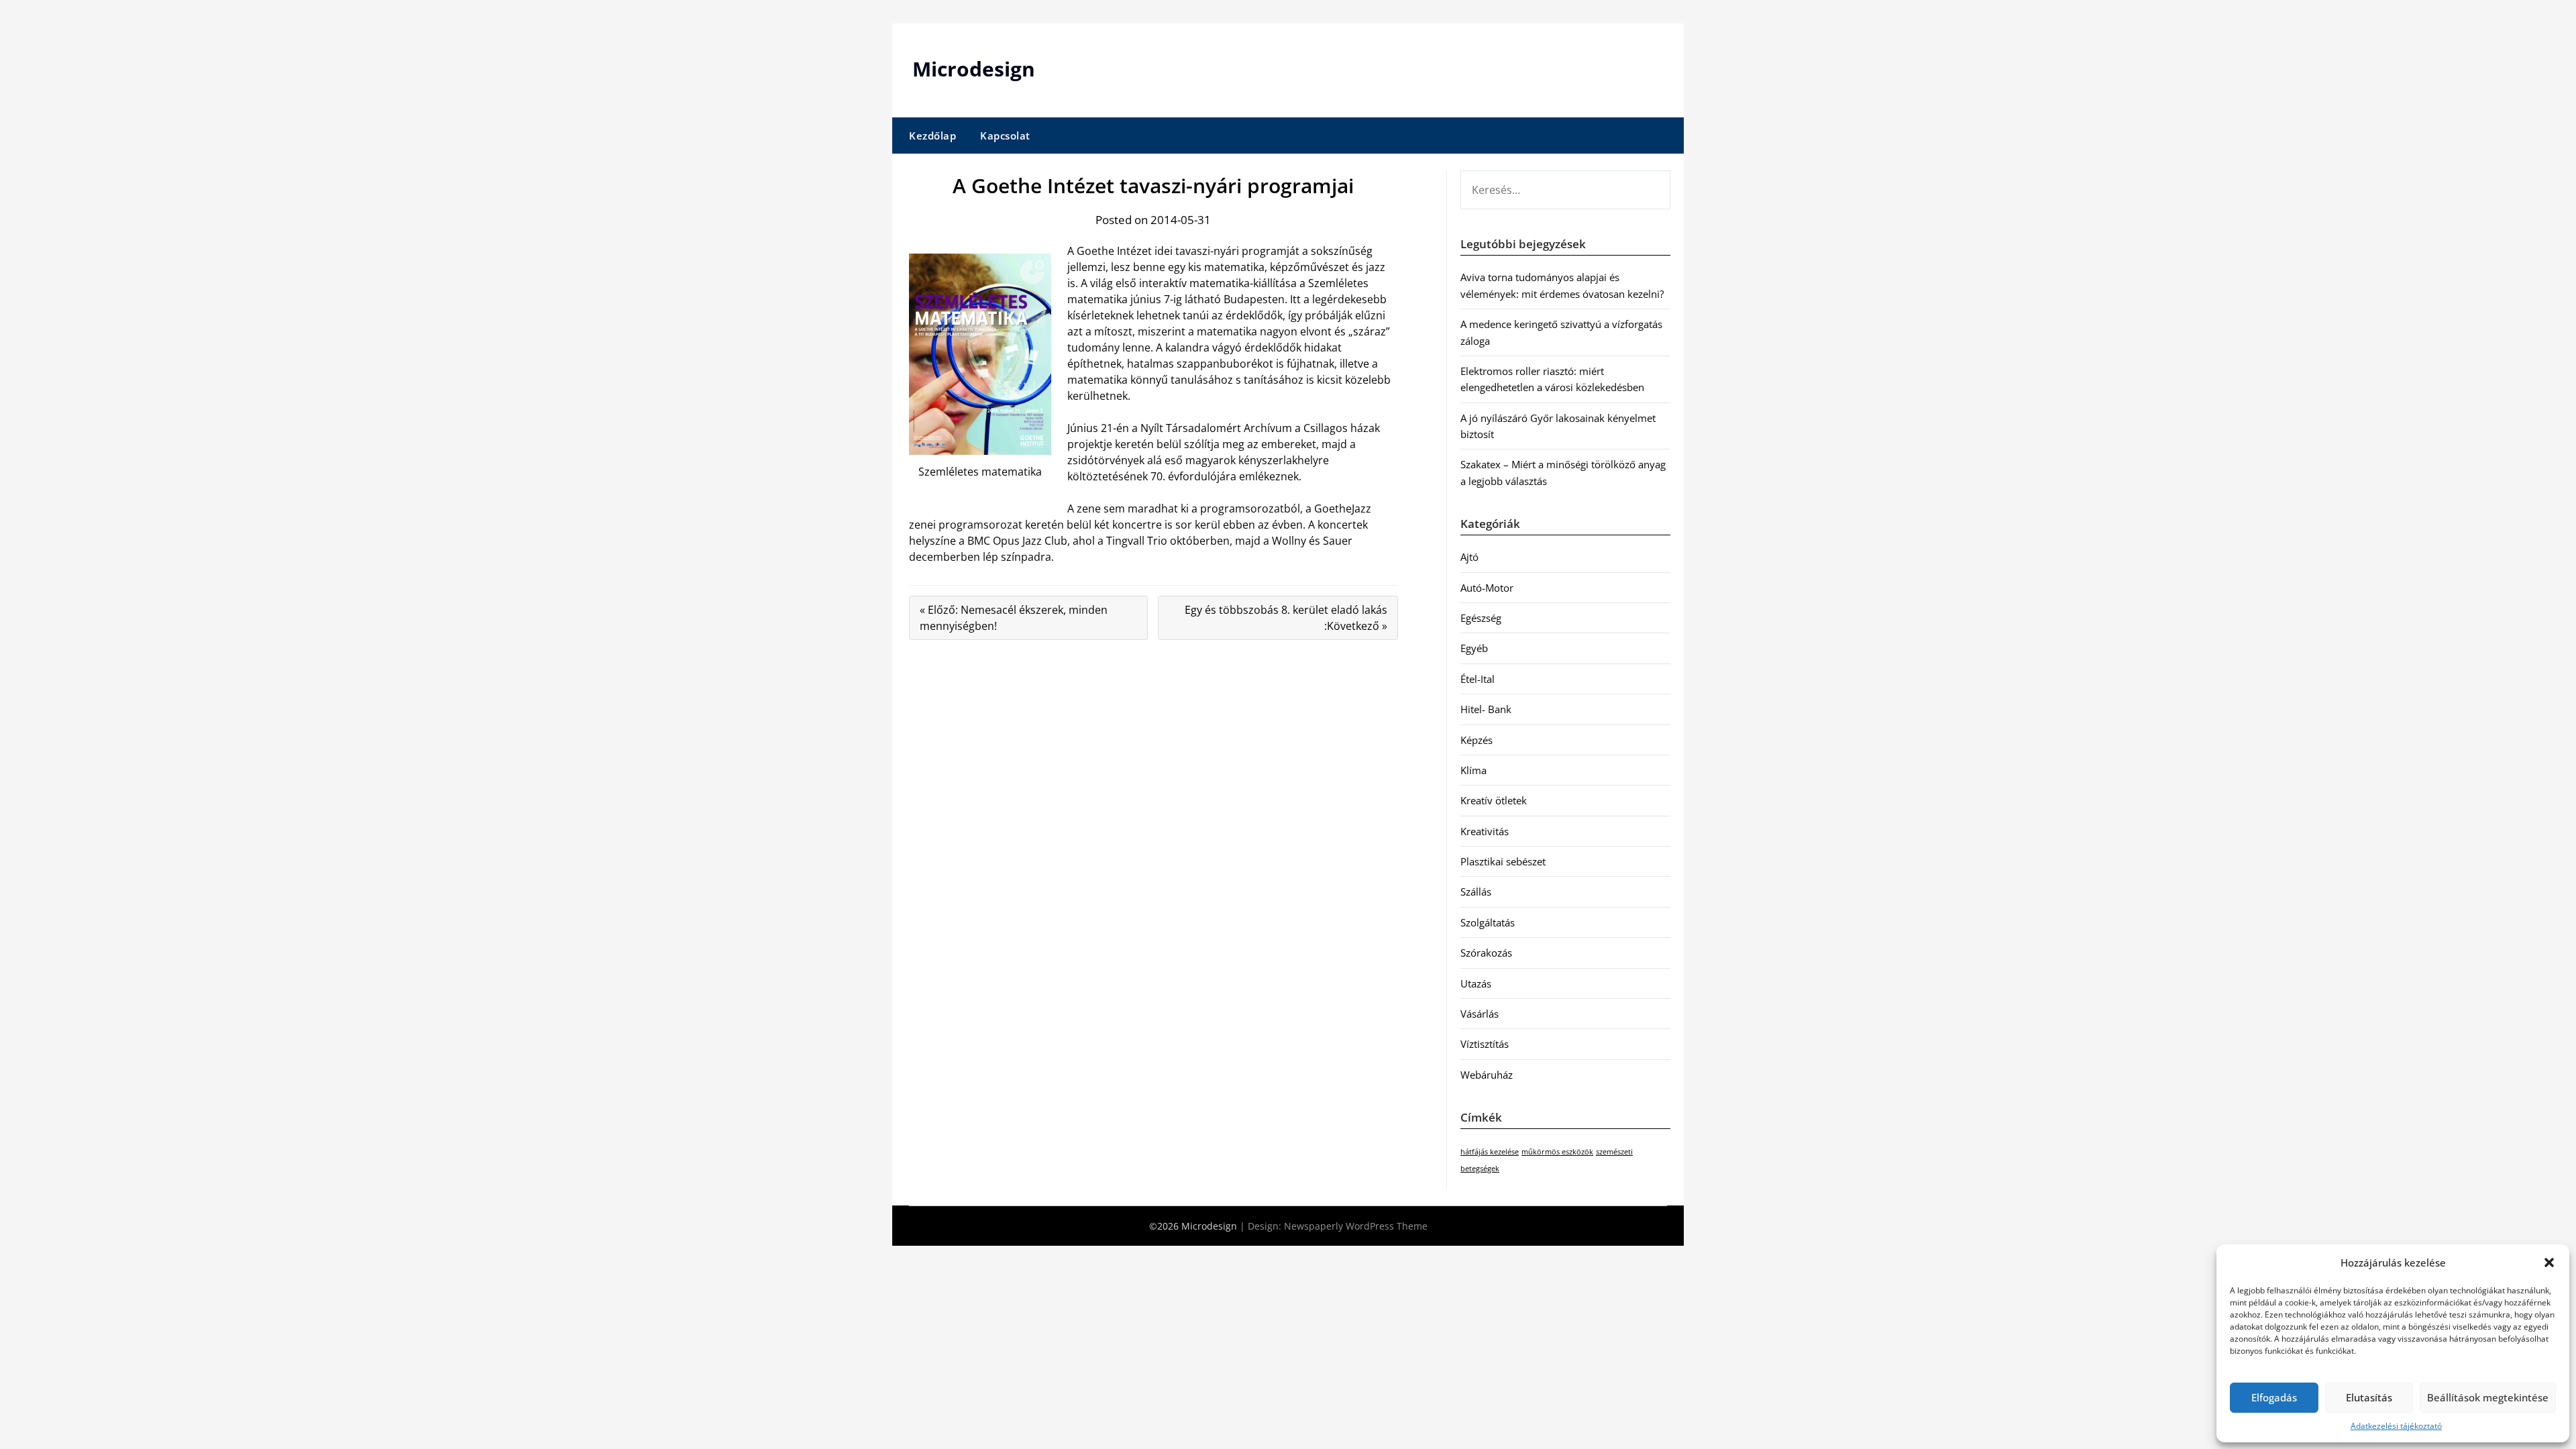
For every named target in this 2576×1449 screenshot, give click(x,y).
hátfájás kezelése (1490, 1152)
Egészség (1481, 618)
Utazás (1476, 983)
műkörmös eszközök (1557, 1152)
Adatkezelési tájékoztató (2396, 1426)
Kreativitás (1485, 831)
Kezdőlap (932, 136)
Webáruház (1487, 1075)
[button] (2549, 1263)
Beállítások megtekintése (2488, 1397)
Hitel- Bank (1486, 709)
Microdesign (974, 69)
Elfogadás (2274, 1397)
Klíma (1473, 770)
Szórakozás (1486, 953)
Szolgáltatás (1488, 922)
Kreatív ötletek (1494, 800)
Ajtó (1469, 557)
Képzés (1477, 740)
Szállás (1476, 892)
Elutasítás (2369, 1397)
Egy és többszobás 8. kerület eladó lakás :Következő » (1286, 618)
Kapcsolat (1005, 136)
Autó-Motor (1487, 588)
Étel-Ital (1478, 679)
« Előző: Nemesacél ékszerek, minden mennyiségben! (1014, 618)
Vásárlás (1480, 1014)
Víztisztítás (1485, 1044)
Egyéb (1474, 648)
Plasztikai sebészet (1503, 861)
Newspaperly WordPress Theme (1356, 1226)
